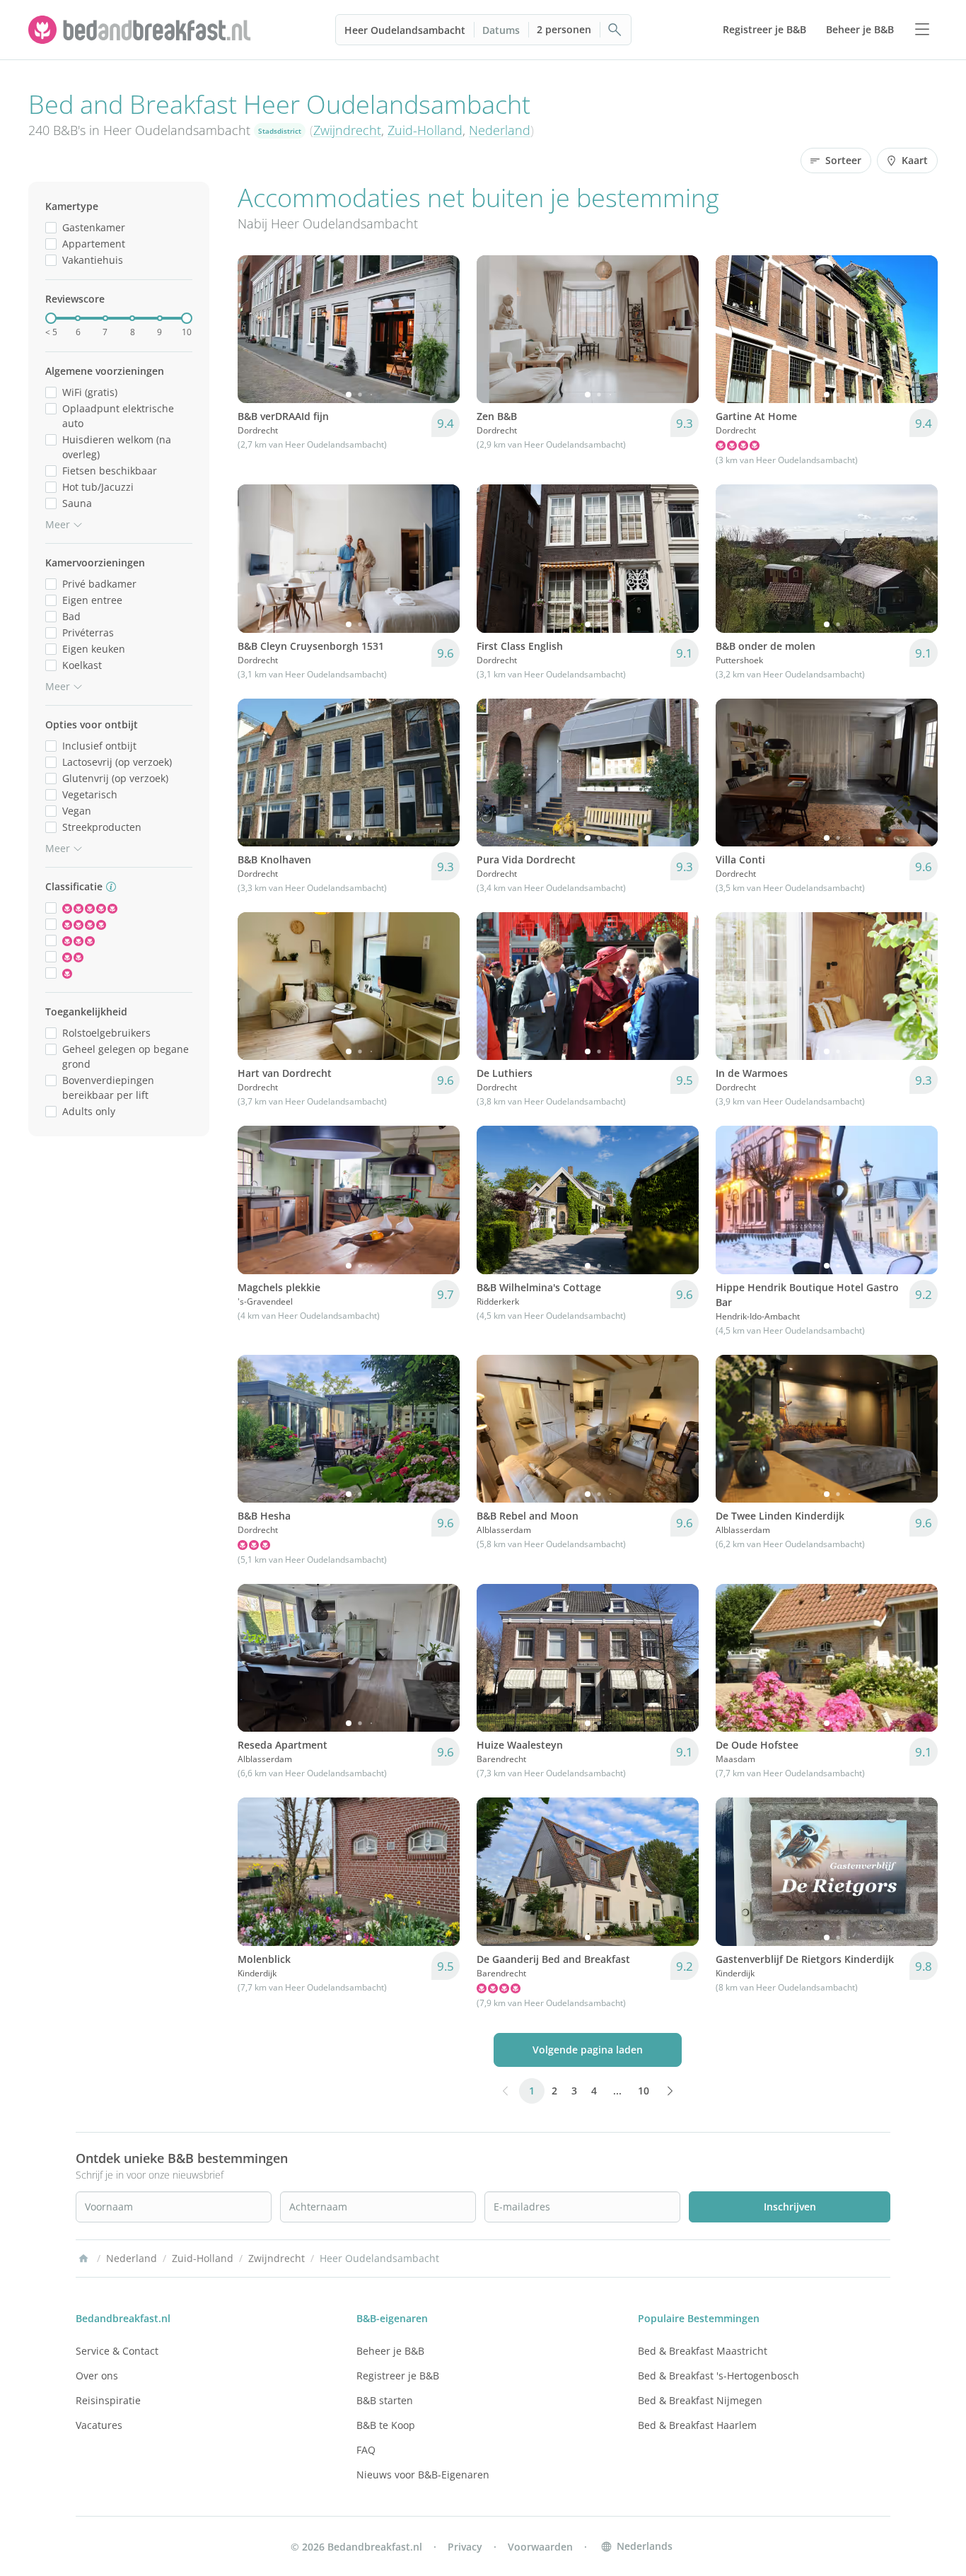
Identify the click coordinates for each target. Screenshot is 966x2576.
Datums (501, 30)
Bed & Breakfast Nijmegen (700, 2400)
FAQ (366, 2450)
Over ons (97, 2376)
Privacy (465, 2547)
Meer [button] (58, 524)
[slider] (51, 318)
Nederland (500, 130)
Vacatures (99, 2425)
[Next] (440, 330)
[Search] (615, 30)
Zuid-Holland (425, 130)
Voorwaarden (540, 2547)
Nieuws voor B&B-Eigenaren (423, 2475)
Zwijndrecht (347, 130)
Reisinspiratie (108, 2400)
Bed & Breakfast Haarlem (697, 2425)
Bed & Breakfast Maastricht (703, 2351)
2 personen (564, 29)
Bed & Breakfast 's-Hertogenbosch (718, 2376)
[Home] (83, 2259)
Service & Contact (117, 2351)
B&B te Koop (386, 2425)
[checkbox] (51, 227)
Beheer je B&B (390, 2351)
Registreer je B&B (398, 2376)
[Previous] (257, 330)
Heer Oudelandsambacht (405, 30)
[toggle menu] (922, 30)
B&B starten (385, 2400)
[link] (141, 30)
